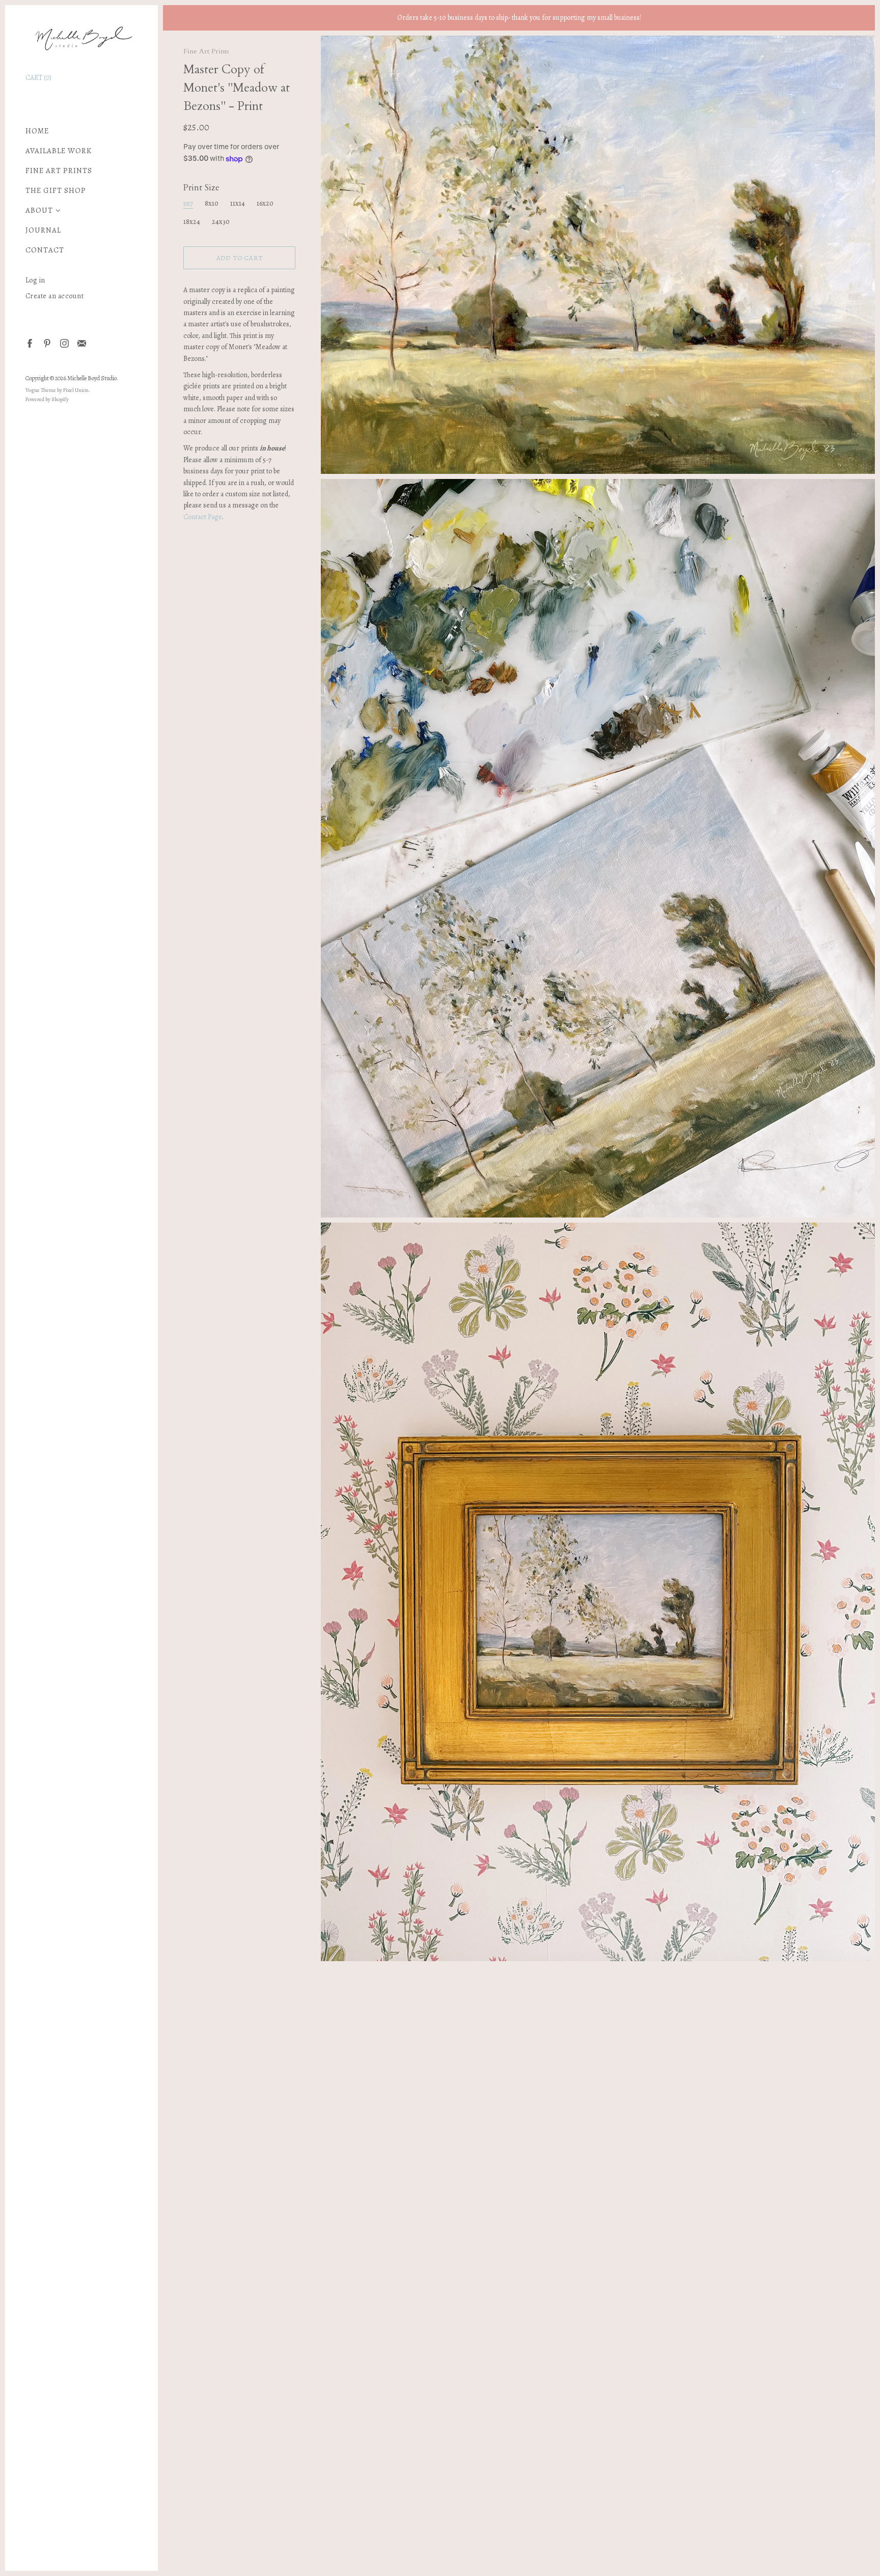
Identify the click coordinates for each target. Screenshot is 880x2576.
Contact (45, 250)
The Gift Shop (56, 191)
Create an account (55, 296)
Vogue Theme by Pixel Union (57, 390)
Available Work (59, 151)
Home (37, 131)
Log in (35, 280)
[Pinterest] (47, 343)
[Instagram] (64, 343)
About (39, 210)
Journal (43, 230)
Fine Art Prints (59, 171)
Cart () (38, 78)
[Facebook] (29, 343)
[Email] (81, 343)
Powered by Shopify (47, 399)
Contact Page (203, 517)
